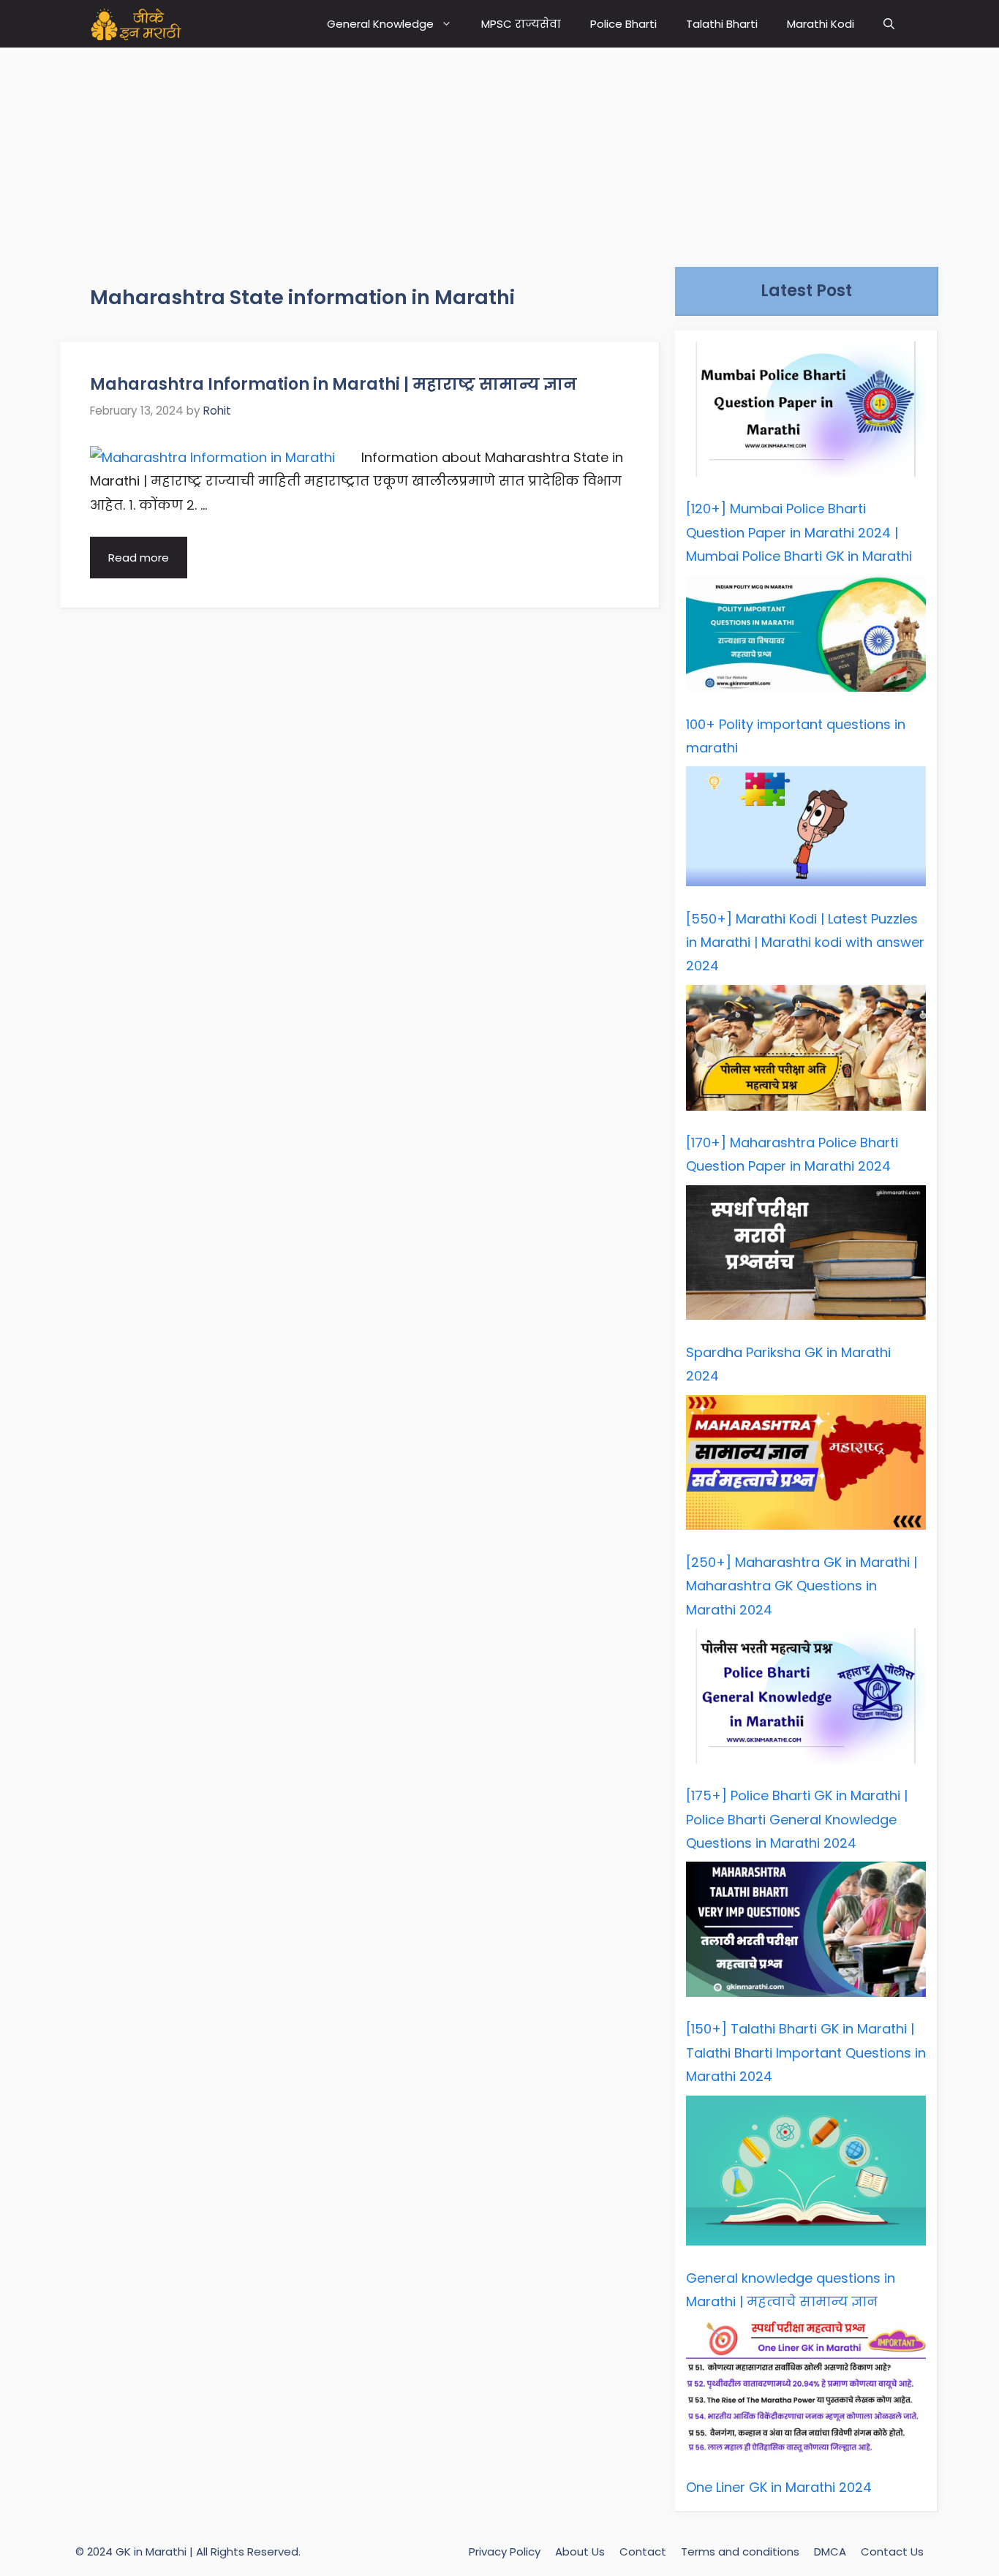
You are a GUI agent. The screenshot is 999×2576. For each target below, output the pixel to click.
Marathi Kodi (821, 24)
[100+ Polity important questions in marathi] (806, 638)
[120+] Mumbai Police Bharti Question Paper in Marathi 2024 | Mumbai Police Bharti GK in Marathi (799, 532)
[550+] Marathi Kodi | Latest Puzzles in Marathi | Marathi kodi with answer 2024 (805, 943)
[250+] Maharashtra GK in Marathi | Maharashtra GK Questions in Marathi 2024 (802, 1586)
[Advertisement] (499, 150)
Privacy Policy (505, 2552)
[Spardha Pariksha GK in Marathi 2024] (806, 1257)
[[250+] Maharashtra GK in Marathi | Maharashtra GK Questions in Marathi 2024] (806, 1466)
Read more (139, 558)
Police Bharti (623, 24)
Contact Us (892, 2552)
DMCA (830, 2552)
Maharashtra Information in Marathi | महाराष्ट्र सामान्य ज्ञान (333, 384)
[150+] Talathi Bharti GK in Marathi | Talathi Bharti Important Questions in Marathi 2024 (806, 2052)
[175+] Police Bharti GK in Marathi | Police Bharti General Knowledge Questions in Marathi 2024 (797, 1819)
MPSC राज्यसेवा (521, 24)
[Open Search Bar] (889, 24)
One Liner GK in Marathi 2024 (779, 2487)
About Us (580, 2552)
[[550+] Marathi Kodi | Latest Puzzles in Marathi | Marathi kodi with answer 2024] (806, 830)
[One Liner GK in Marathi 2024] (806, 2391)
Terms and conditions (740, 2552)
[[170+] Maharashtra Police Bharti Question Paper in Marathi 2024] (806, 1051)
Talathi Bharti (722, 24)
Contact (643, 2552)
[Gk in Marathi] (145, 24)
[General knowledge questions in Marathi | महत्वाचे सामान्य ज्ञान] (806, 2175)
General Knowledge (380, 24)
